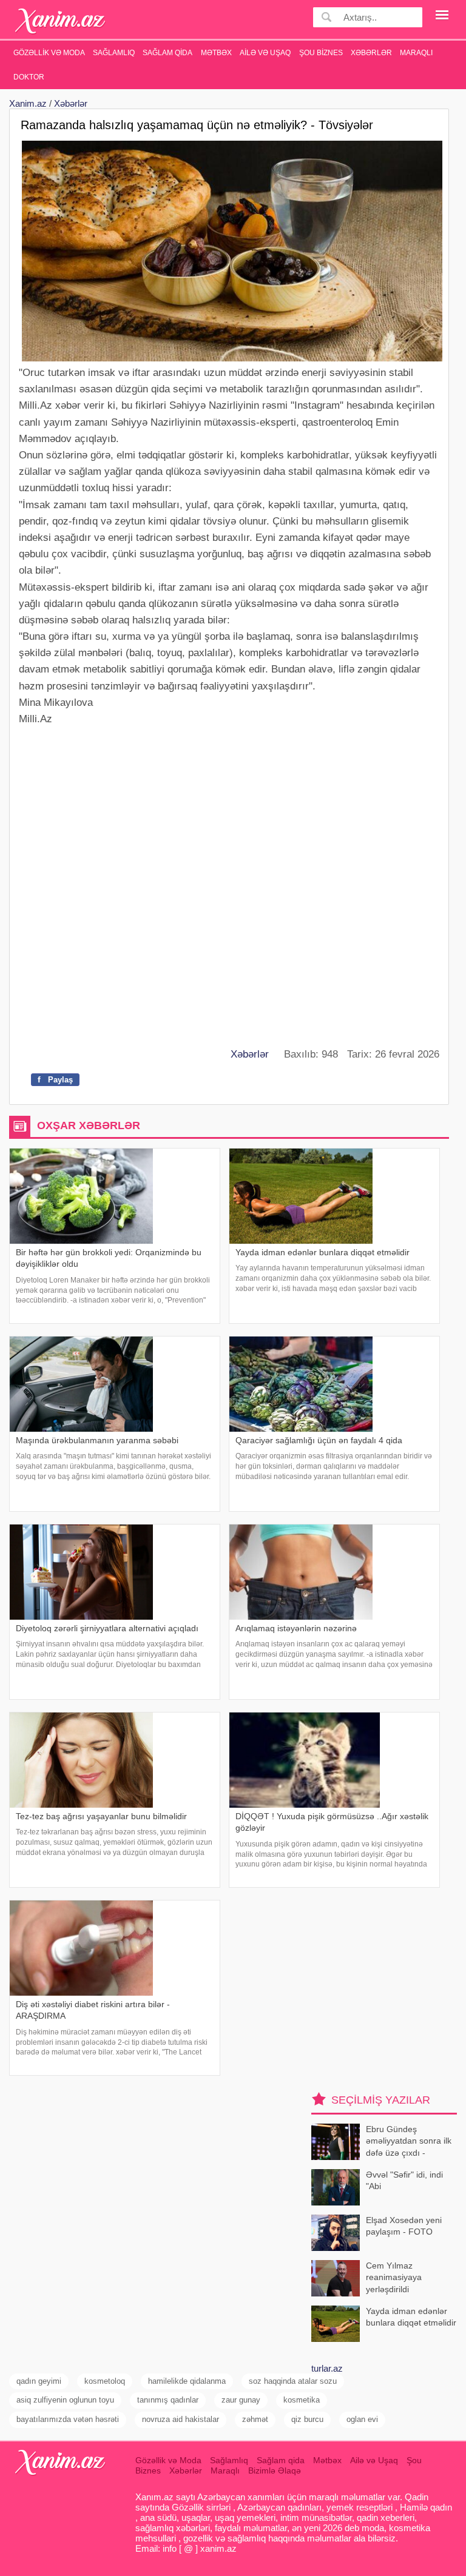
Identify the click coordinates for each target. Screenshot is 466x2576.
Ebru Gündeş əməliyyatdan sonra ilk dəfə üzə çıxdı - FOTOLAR (409, 2142)
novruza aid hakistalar (181, 2419)
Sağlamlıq (114, 53)
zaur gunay (241, 2400)
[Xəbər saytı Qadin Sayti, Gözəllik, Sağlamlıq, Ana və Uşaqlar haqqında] (60, 21)
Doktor (29, 77)
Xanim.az (28, 103)
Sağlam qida (167, 53)
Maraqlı (416, 53)
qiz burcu (307, 2419)
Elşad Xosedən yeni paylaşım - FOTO (404, 2226)
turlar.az (327, 2368)
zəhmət (255, 2419)
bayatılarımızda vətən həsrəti (68, 2419)
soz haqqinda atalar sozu (293, 2381)
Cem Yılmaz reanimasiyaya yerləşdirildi (394, 2277)
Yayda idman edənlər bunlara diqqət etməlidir (411, 2317)
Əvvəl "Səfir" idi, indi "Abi (404, 2181)
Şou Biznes (321, 53)
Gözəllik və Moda (49, 53)
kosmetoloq (105, 2381)
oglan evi (362, 2419)
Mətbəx (216, 53)
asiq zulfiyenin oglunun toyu (65, 2400)
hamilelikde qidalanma (187, 2381)
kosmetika (302, 2400)
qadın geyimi (39, 2381)
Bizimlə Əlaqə (275, 2470)
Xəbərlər (371, 53)
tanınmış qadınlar (168, 2400)
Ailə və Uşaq (265, 53)
